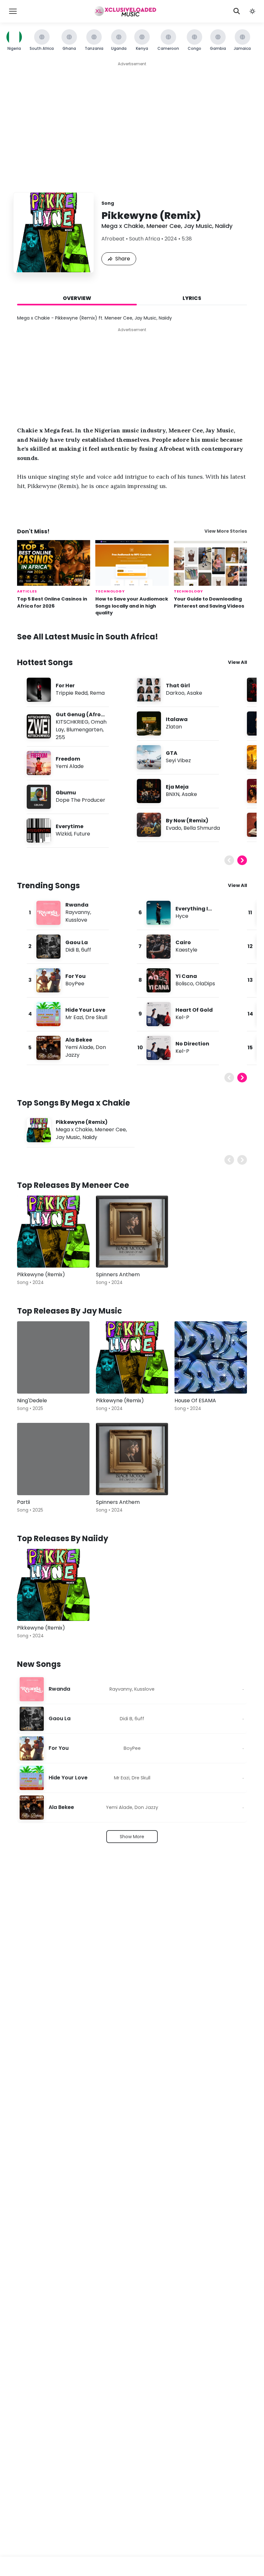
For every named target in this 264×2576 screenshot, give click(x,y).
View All (237, 662)
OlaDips (205, 984)
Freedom (68, 759)
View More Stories (226, 531)
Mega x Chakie (123, 226)
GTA (172, 753)
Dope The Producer (80, 800)
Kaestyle (186, 950)
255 (60, 737)
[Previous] (229, 860)
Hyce (182, 916)
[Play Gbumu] (39, 797)
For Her (65, 686)
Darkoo (175, 693)
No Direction (192, 1044)
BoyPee (75, 984)
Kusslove (76, 920)
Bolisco (184, 984)
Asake (194, 693)
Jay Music (198, 226)
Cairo (183, 942)
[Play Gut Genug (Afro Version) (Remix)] (39, 726)
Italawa (177, 719)
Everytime (70, 826)
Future (82, 834)
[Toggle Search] (237, 11)
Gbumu (66, 793)
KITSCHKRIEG (72, 722)
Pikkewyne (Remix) (82, 1122)
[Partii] (53, 1459)
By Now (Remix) (187, 821)
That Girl (178, 686)
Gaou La (77, 942)
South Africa (145, 239)
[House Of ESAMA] (211, 1357)
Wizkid (64, 834)
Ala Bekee (79, 1040)
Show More (132, 1837)
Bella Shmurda (202, 828)
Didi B (72, 950)
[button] (252, 11)
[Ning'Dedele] (53, 1357)
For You (75, 976)
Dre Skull (96, 1017)
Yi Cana (186, 976)
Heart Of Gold (194, 1010)
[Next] (242, 860)
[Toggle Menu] (13, 11)
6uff (86, 950)
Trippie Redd (72, 693)
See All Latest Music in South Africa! (88, 637)
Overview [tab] (77, 298)
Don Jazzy (146, 1807)
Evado (174, 828)
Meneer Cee (164, 226)
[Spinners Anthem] (132, 1232)
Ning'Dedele (32, 1401)
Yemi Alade (70, 766)
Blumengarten (85, 730)
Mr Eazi (74, 1017)
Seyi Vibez (178, 760)
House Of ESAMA (195, 1401)
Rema (97, 693)
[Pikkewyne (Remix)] (53, 1232)
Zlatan (174, 727)
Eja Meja (177, 787)
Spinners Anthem (118, 1274)
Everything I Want (192, 912)
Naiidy (224, 226)
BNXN (173, 794)
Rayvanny (78, 912)
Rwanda (77, 905)
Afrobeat (113, 239)
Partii (24, 1502)
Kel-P (182, 1017)
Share (123, 259)
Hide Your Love (85, 1010)
